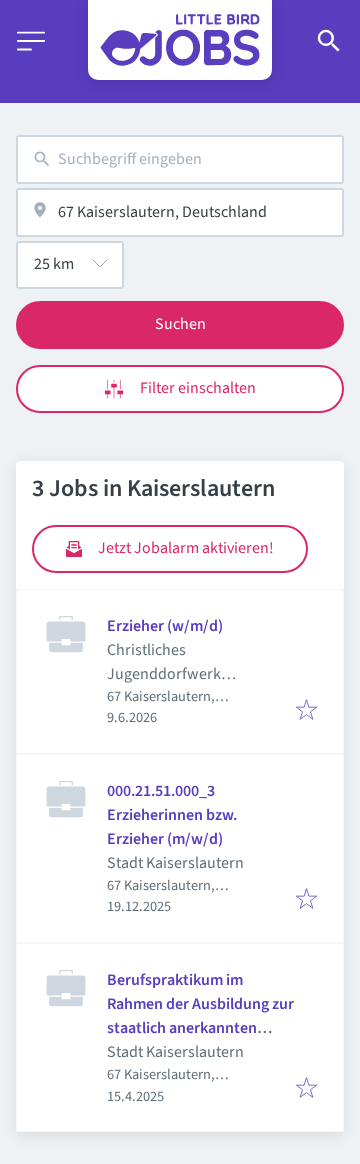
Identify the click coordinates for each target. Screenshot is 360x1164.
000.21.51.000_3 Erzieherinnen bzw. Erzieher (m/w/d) (172, 815)
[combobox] (180, 159)
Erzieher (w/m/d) (165, 626)
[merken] (306, 711)
